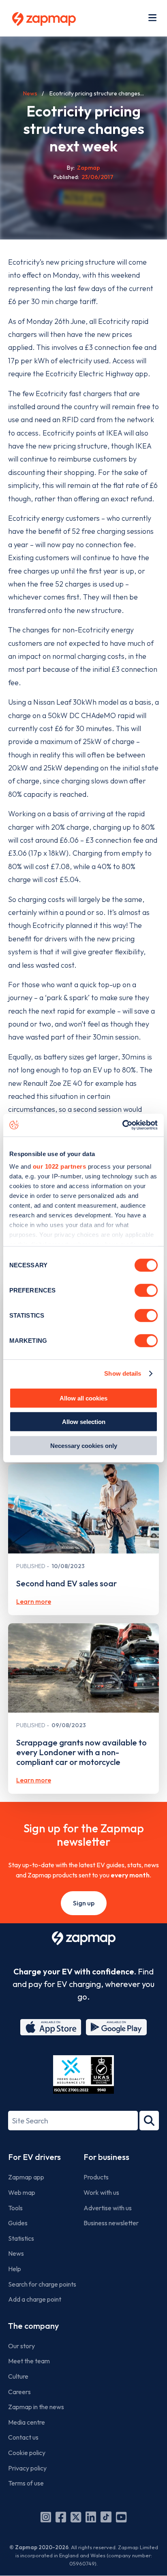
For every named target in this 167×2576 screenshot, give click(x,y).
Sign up (84, 1903)
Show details (123, 1373)
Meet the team (29, 2361)
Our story (21, 2346)
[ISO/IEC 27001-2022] (83, 2074)
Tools (15, 2208)
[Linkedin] (91, 2517)
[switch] (146, 1290)
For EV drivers (34, 2157)
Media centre (27, 2422)
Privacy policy (27, 2468)
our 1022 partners (60, 1166)
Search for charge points (42, 2284)
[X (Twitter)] (76, 2517)
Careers (19, 2392)
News (30, 93)
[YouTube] (121, 2517)
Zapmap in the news (36, 2407)
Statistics (21, 2238)
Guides (18, 2223)
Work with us (101, 2192)
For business (106, 2157)
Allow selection (84, 1422)
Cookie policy (27, 2453)
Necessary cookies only (84, 1445)
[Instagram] (46, 2517)
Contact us (23, 2437)
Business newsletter (111, 2223)
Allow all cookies (83, 1398)
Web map (22, 2192)
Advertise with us (108, 2208)
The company (33, 2326)
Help (15, 2269)
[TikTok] (106, 2517)
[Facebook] (61, 2517)
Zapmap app (26, 2177)
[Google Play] (116, 2027)
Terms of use (26, 2483)
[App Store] (51, 2027)
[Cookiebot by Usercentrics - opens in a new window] (122, 1125)
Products (96, 2177)
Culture (18, 2376)
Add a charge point (35, 2299)
